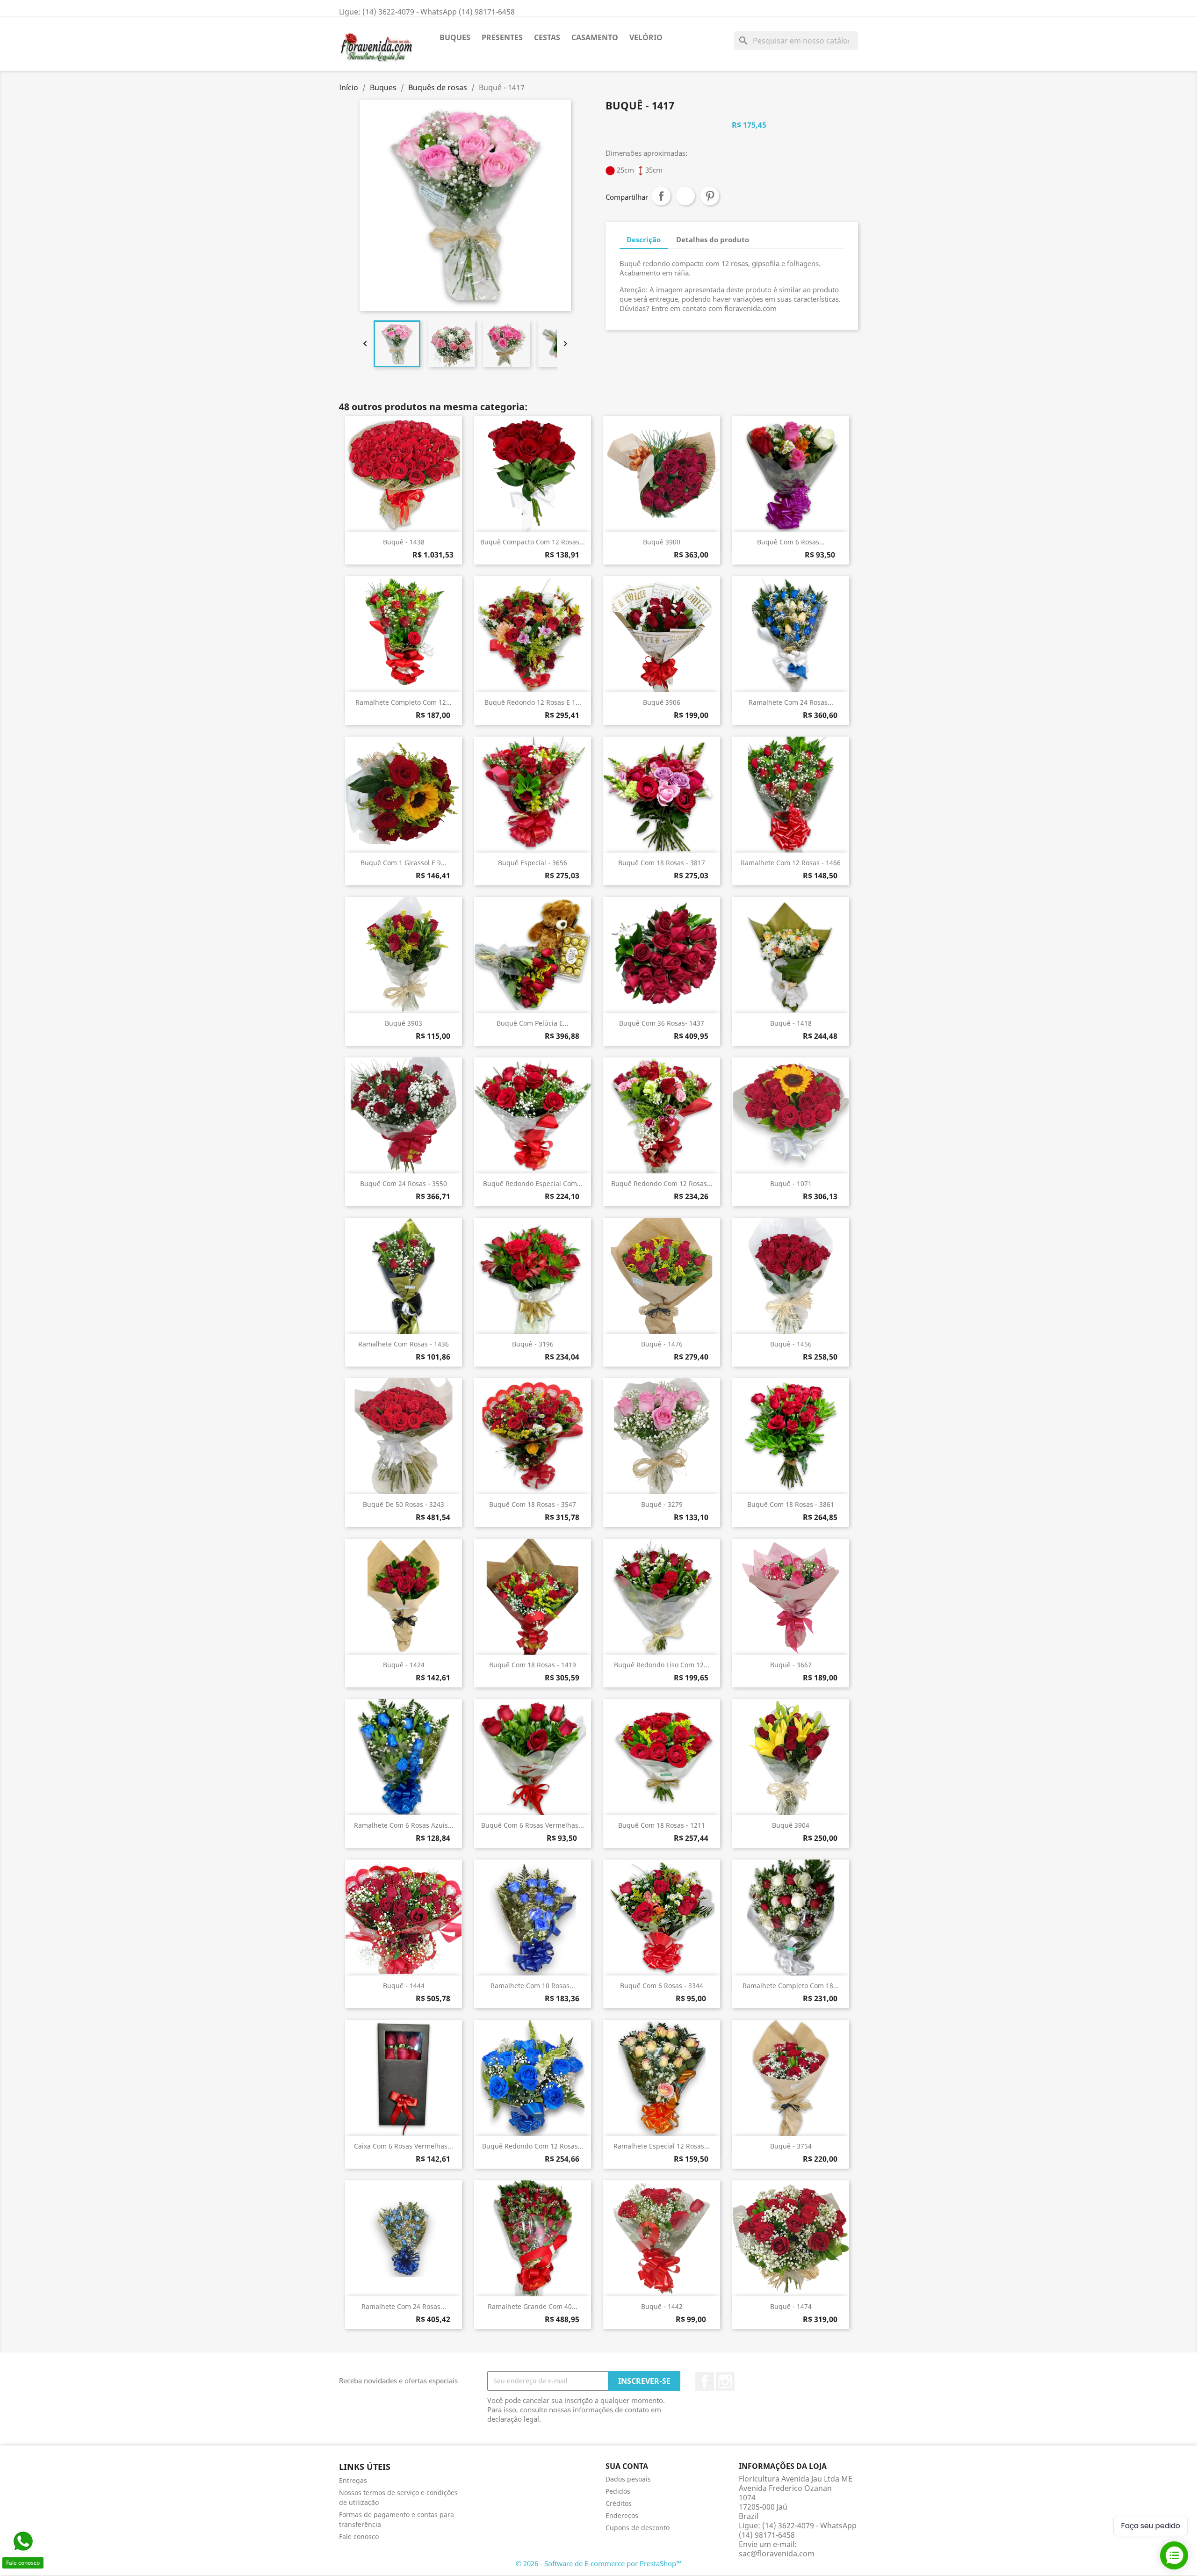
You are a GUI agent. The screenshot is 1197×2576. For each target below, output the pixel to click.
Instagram (725, 2381)
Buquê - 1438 (404, 542)
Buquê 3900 (662, 542)
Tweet (685, 196)
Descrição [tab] (644, 239)
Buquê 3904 (791, 1825)
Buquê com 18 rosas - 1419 (533, 1665)
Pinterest (710, 196)
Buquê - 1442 (662, 2306)
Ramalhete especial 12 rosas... (662, 2146)
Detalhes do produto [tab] (713, 239)
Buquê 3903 (404, 1023)
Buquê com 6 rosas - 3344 (662, 1986)
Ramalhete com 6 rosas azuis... (404, 1825)
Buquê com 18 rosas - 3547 (533, 1504)
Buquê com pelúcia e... (533, 1023)
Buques (455, 37)
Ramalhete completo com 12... (404, 702)
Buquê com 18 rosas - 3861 (791, 1504)
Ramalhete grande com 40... (533, 2306)
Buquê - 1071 (791, 1183)
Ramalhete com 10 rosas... (533, 1986)
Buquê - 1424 (404, 1665)
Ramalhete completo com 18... (791, 1986)
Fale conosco (359, 2536)
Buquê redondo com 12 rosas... (662, 1183)
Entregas (353, 2480)
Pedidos (618, 2491)
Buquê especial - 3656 (533, 863)
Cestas (547, 37)
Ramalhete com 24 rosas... (791, 702)
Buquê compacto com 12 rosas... (533, 542)
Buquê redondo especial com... (533, 1183)
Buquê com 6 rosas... (791, 542)
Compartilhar (661, 196)
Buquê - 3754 (791, 2146)
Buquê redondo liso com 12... (662, 1665)
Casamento (595, 37)
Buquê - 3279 (662, 1504)
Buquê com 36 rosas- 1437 (662, 1023)
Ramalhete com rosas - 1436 (404, 1344)
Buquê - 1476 (662, 1344)
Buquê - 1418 (791, 1023)
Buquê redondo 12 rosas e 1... (533, 702)
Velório (646, 37)
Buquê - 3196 (533, 1344)
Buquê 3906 (662, 702)
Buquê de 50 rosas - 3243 (404, 1504)
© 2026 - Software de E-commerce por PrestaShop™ (599, 2563)
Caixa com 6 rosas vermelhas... (404, 2146)
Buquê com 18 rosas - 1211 (662, 1825)
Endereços (622, 2515)
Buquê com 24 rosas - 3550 (404, 1183)
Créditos (619, 2503)
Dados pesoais (628, 2479)
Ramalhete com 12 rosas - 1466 (791, 863)
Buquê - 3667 (791, 1665)
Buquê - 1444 (404, 1986)
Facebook (705, 2381)
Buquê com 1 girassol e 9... (404, 863)
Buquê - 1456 (791, 1344)
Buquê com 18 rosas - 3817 (662, 863)
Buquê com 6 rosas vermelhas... (533, 1825)
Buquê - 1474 (791, 2306)
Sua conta (627, 2466)
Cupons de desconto (638, 2528)
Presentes (502, 37)
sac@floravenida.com (777, 2554)
